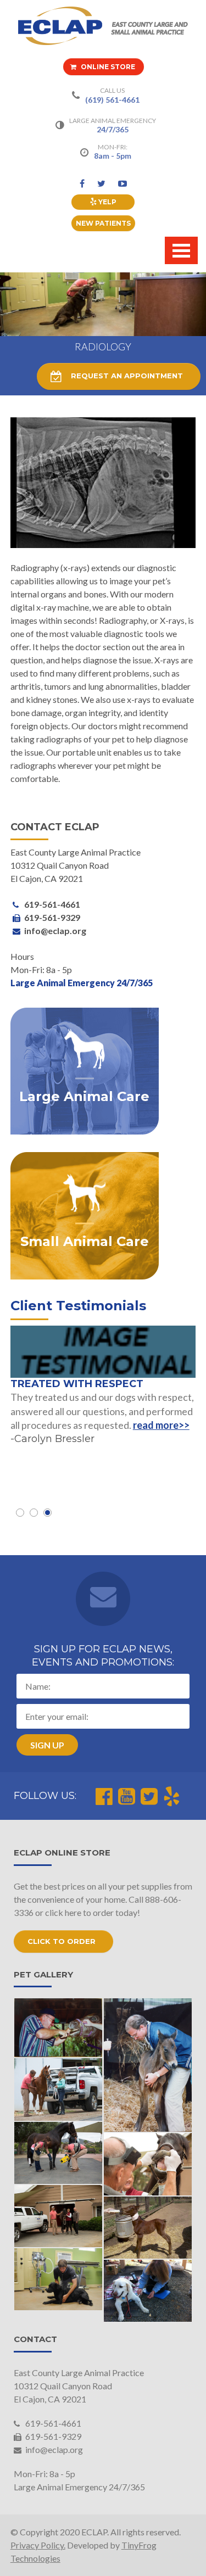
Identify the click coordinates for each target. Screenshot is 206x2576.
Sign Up (47, 1745)
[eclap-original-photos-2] (59, 2028)
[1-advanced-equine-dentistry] (148, 2164)
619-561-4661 (52, 2423)
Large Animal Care (84, 1097)
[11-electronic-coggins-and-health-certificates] (59, 2216)
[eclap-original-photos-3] (148, 2065)
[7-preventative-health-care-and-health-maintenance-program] (59, 2089)
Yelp (107, 202)
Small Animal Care (85, 1242)
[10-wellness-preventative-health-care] (59, 2279)
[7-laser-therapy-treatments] (148, 2291)
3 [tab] (48, 1513)
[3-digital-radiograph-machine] (59, 2153)
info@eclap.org (53, 2449)
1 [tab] (20, 1513)
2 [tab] (34, 1513)
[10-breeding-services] (148, 2228)
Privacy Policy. (38, 2545)
